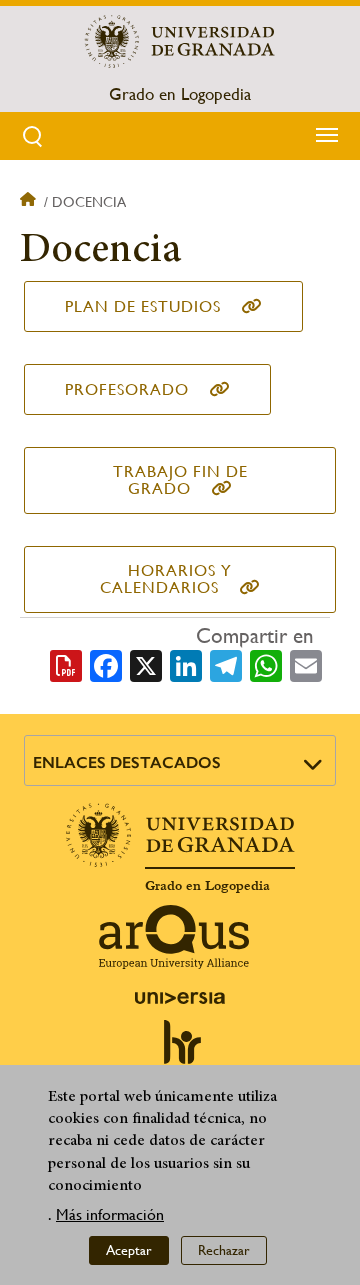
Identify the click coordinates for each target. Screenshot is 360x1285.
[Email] (306, 664)
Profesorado (127, 389)
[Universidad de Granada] (180, 41)
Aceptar (129, 1250)
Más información (110, 1214)
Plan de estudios (143, 306)
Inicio (30, 202)
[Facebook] (106, 664)
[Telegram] (226, 664)
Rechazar (224, 1250)
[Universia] (180, 998)
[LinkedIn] (186, 664)
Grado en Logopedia (180, 94)
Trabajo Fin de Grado (180, 480)
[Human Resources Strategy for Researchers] (180, 1051)
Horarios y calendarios (166, 579)
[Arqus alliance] (174, 937)
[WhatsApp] (266, 664)
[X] (146, 664)
